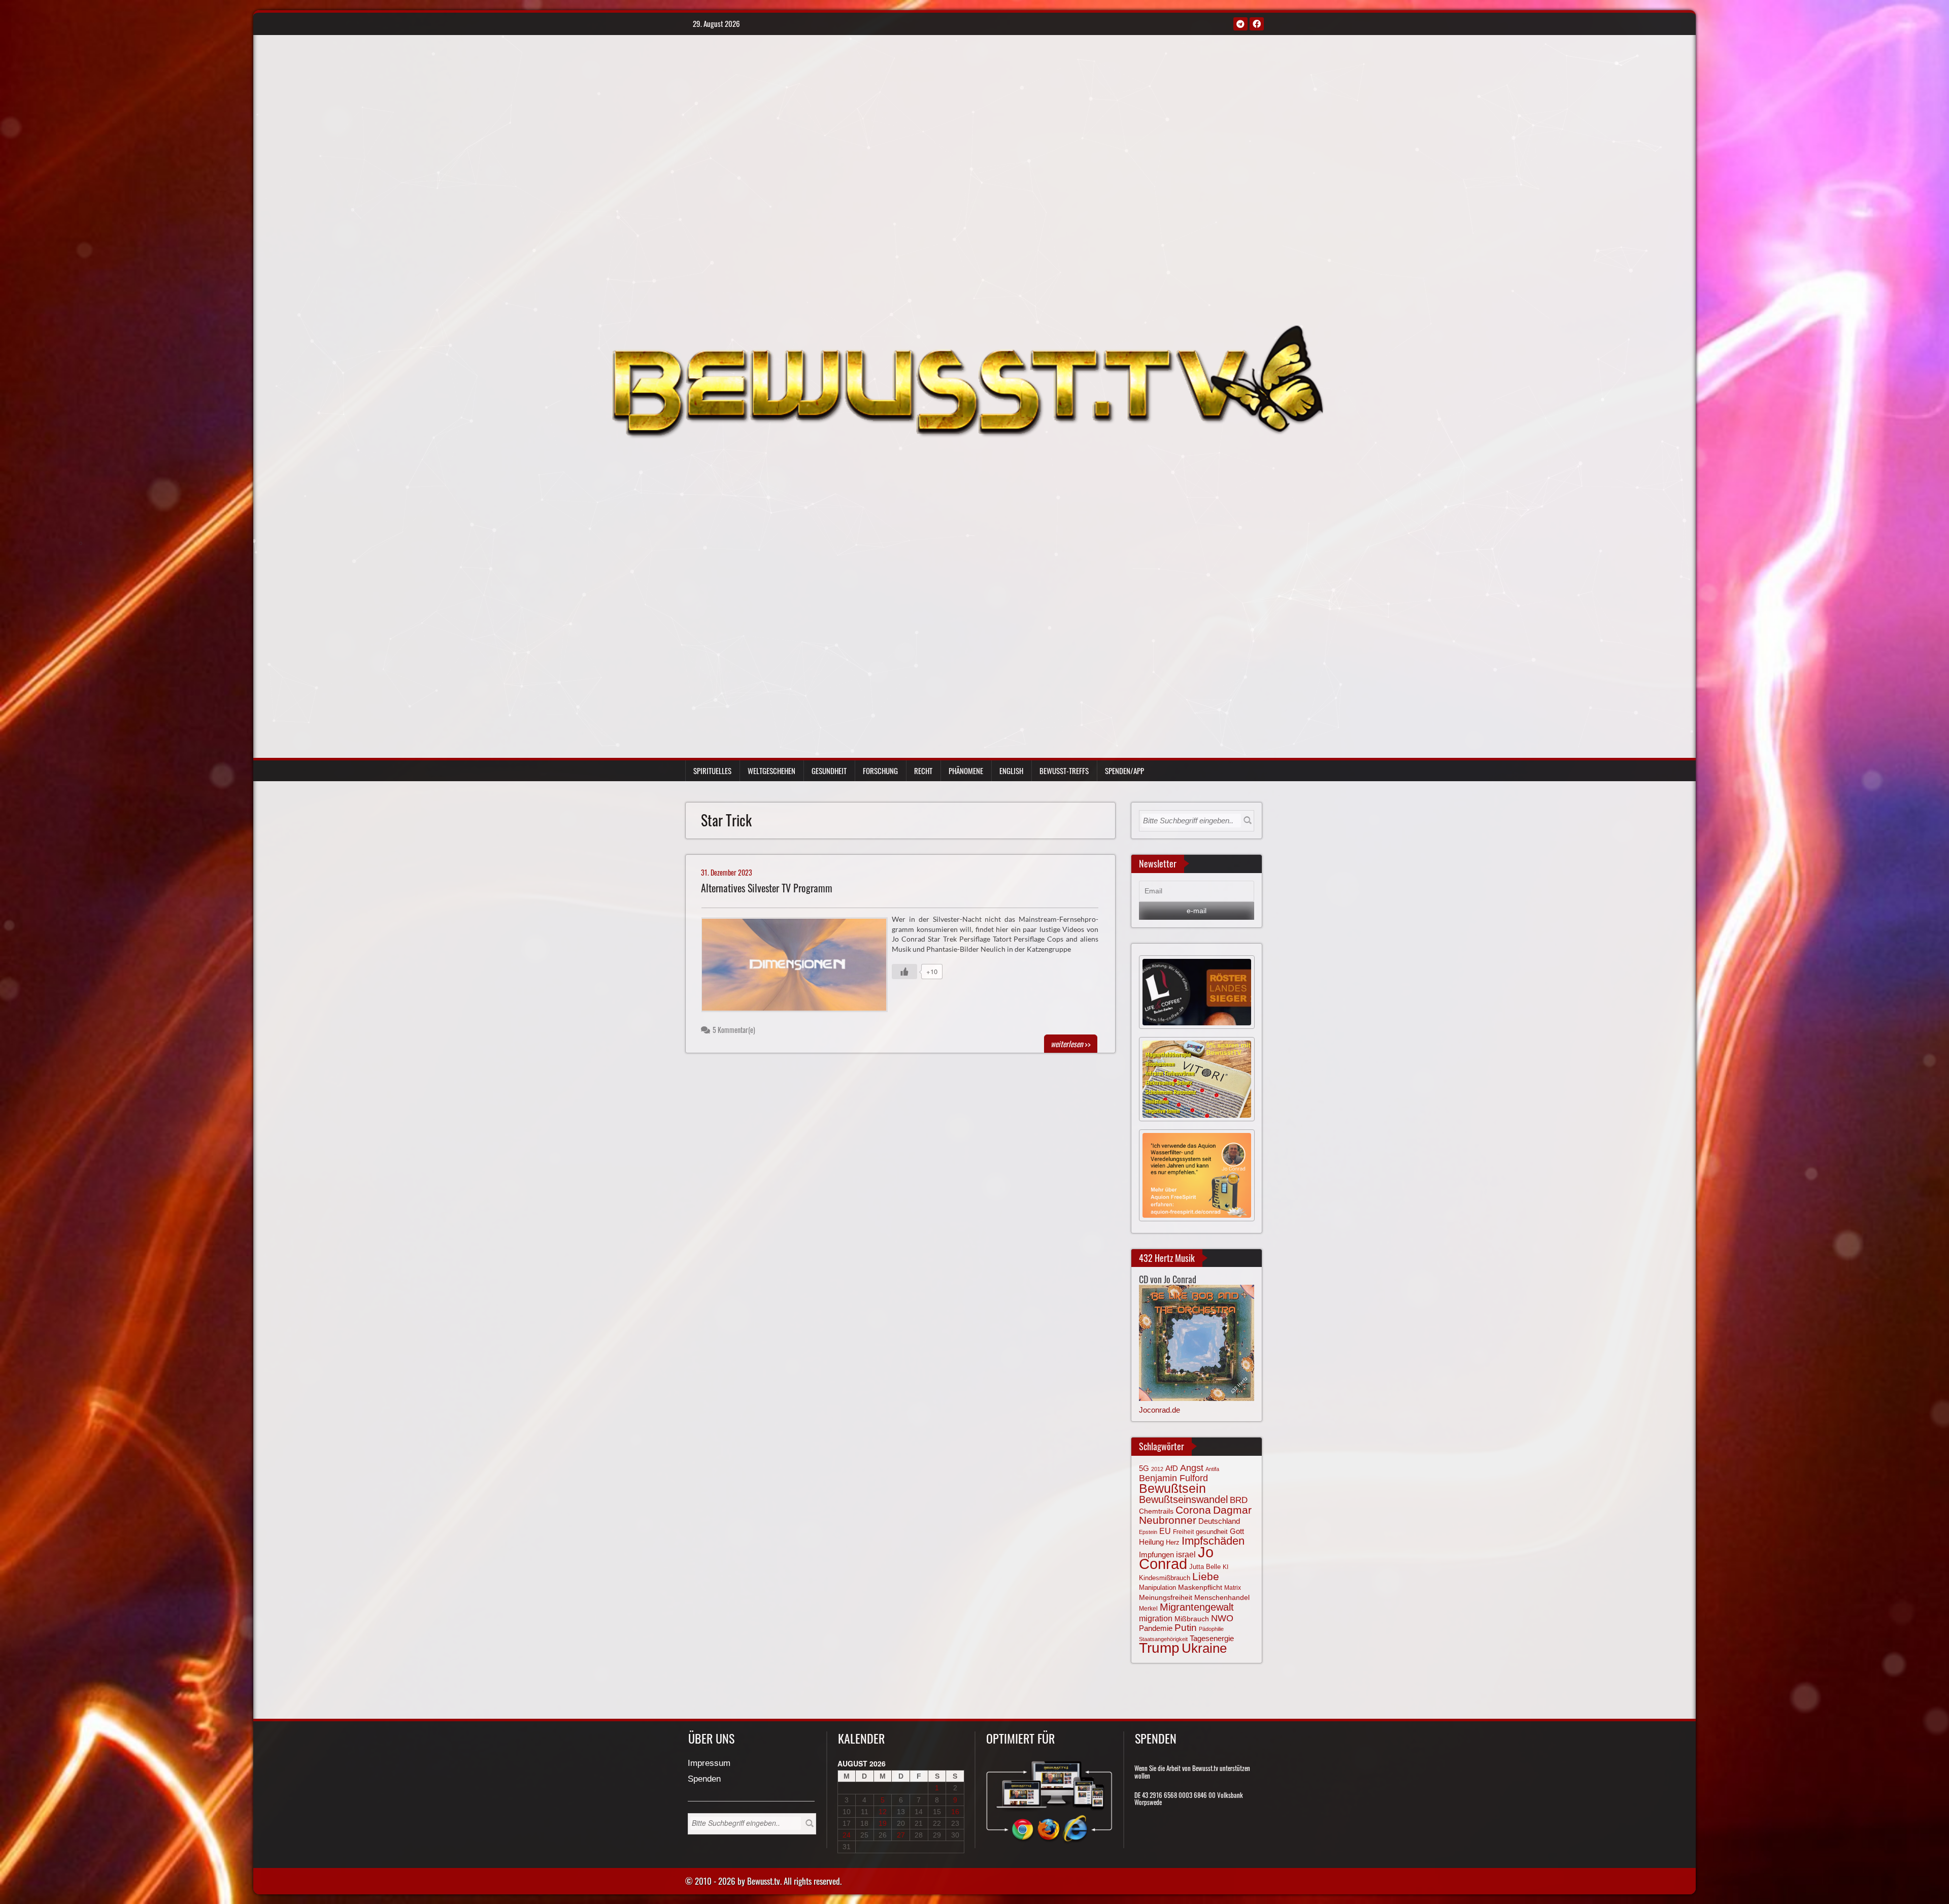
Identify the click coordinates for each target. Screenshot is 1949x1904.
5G (1144, 1468)
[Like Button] (904, 972)
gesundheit (1212, 1532)
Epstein (1148, 1532)
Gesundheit (829, 771)
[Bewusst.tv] (967, 380)
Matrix (1233, 1588)
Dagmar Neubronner (1195, 1515)
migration (1156, 1618)
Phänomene (966, 771)
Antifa (1212, 1469)
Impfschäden (1213, 1541)
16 (955, 1812)
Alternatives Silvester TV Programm (767, 888)
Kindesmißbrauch (1165, 1578)
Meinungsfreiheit (1166, 1598)
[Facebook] (1257, 24)
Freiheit (1183, 1532)
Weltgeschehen (771, 771)
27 (901, 1835)
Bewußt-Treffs (1064, 771)
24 (847, 1835)
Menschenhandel (1222, 1597)
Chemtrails (1156, 1511)
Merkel (1148, 1609)
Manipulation (1157, 1588)
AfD (1172, 1468)
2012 (1157, 1469)
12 (883, 1812)
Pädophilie (1211, 1629)
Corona (1193, 1510)
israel (1186, 1554)
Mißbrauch (1192, 1619)
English (1011, 771)
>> (1071, 1044)
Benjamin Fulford (1173, 1478)
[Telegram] (1240, 24)
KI (1225, 1567)
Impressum (709, 1764)
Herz (1173, 1542)
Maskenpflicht (1200, 1587)
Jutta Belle (1205, 1567)
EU (1165, 1531)
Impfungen (1156, 1555)
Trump (1159, 1648)
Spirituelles (712, 771)
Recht (923, 771)
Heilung (1151, 1542)
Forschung (880, 771)
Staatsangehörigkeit (1163, 1639)
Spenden (704, 1779)
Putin (1186, 1628)
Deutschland (1219, 1521)
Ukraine (1204, 1648)
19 (883, 1823)
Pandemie (1156, 1628)
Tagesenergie (1212, 1638)
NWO (1222, 1618)
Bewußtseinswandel (1183, 1499)
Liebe (1206, 1576)
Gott (1237, 1531)
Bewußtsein (1172, 1488)
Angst (1192, 1468)
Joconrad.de (1160, 1410)
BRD (1239, 1500)
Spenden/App (1124, 771)
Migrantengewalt (1197, 1607)
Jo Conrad (1176, 1558)
